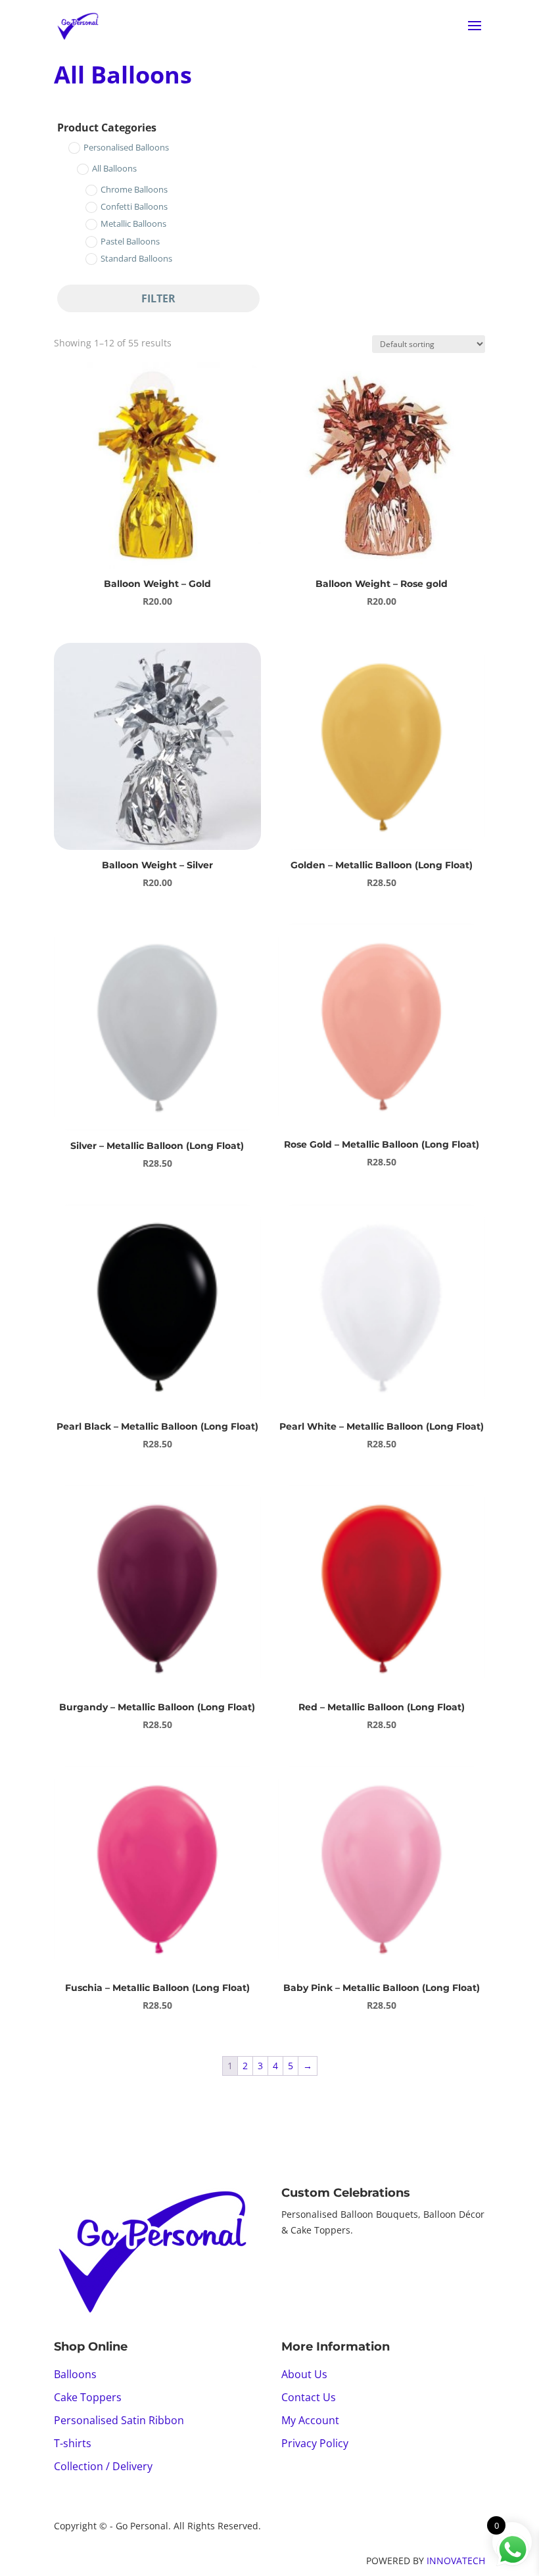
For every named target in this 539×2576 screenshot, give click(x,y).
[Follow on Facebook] (292, 2267)
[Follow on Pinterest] (344, 2267)
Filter (158, 298)
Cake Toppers (88, 2397)
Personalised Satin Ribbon (119, 2420)
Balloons (75, 2374)
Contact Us (309, 2397)
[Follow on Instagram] (318, 2267)
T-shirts (73, 2443)
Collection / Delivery (103, 2466)
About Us (304, 2374)
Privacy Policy (315, 2443)
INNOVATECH (456, 2561)
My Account (310, 2420)
